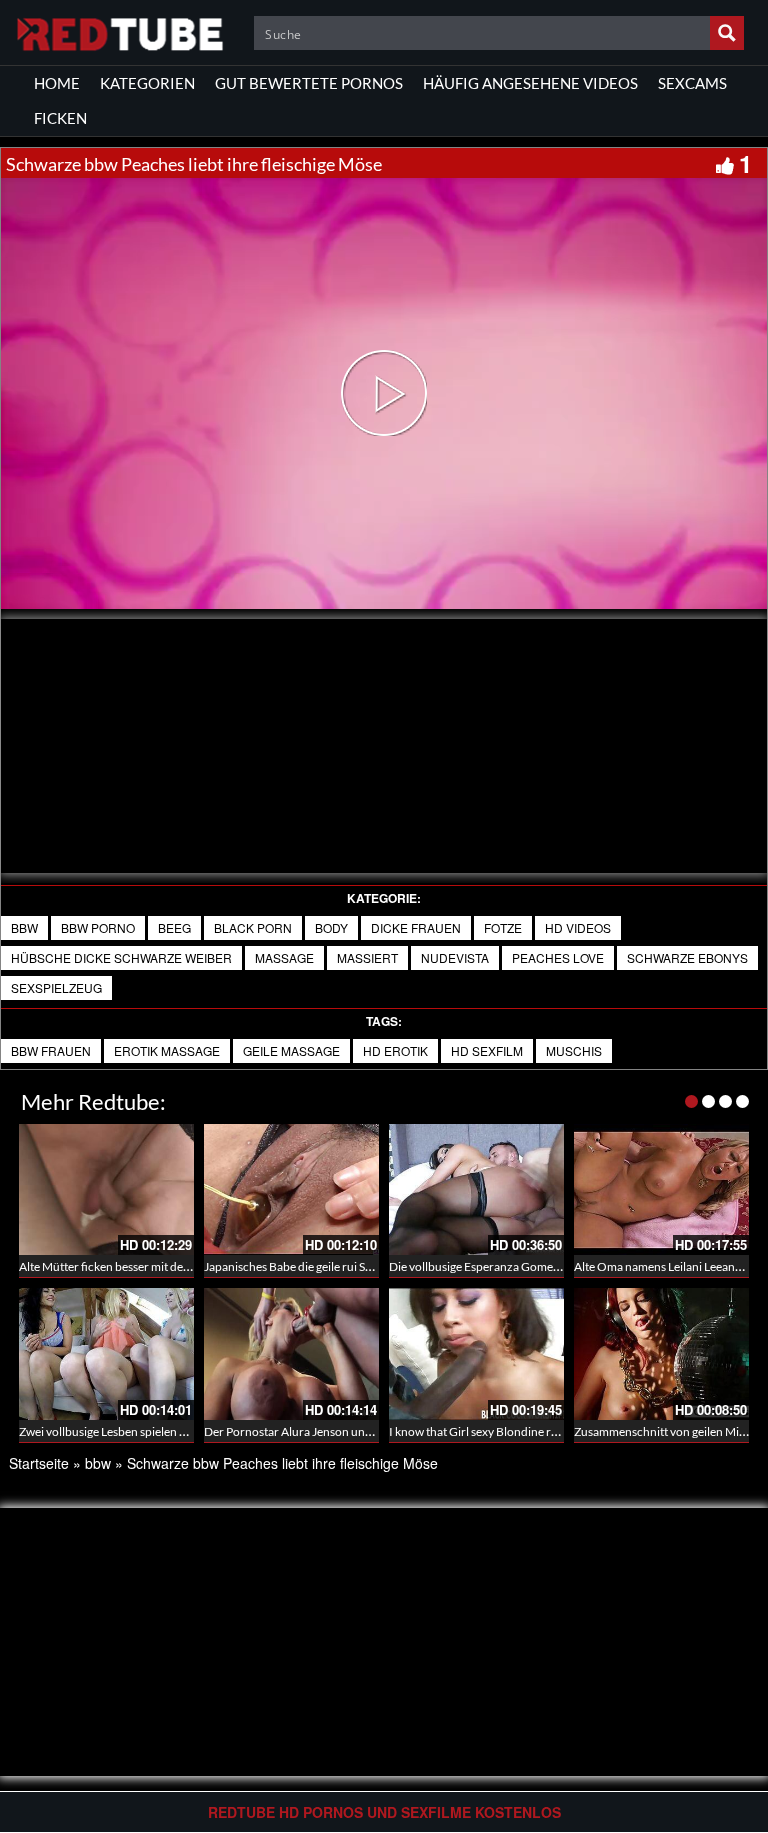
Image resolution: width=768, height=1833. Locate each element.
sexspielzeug (56, 987)
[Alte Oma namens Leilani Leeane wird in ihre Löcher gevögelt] (661, 1189)
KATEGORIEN (147, 83)
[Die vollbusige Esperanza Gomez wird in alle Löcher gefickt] (476, 1189)
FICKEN (60, 118)
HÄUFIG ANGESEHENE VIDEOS (530, 83)
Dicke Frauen (416, 927)
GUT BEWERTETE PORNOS (309, 83)
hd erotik (395, 1050)
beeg (174, 927)
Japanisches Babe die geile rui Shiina (297, 1266)
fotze (503, 927)
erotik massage (167, 1050)
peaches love (558, 957)
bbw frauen (51, 1050)
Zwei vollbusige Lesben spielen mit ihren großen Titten (159, 1431)
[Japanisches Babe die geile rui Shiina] (291, 1189)
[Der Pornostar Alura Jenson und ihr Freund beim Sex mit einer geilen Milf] (291, 1353)
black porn (253, 927)
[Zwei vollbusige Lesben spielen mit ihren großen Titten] (106, 1353)
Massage (284, 957)
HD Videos (578, 927)
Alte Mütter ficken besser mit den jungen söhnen (144, 1266)
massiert (367, 957)
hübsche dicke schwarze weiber (121, 957)
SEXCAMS (692, 83)
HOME (57, 83)
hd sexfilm (487, 1050)
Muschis (574, 1050)
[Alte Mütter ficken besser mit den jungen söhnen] (106, 1189)
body (331, 927)
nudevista (455, 957)
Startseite (39, 1463)
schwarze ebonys (687, 957)
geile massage (291, 1050)
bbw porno (98, 927)
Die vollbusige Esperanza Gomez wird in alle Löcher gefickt (541, 1266)
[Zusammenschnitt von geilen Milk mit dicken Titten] (661, 1353)
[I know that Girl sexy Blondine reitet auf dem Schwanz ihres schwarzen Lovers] (476, 1353)
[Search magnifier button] (727, 33)
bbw (24, 927)
